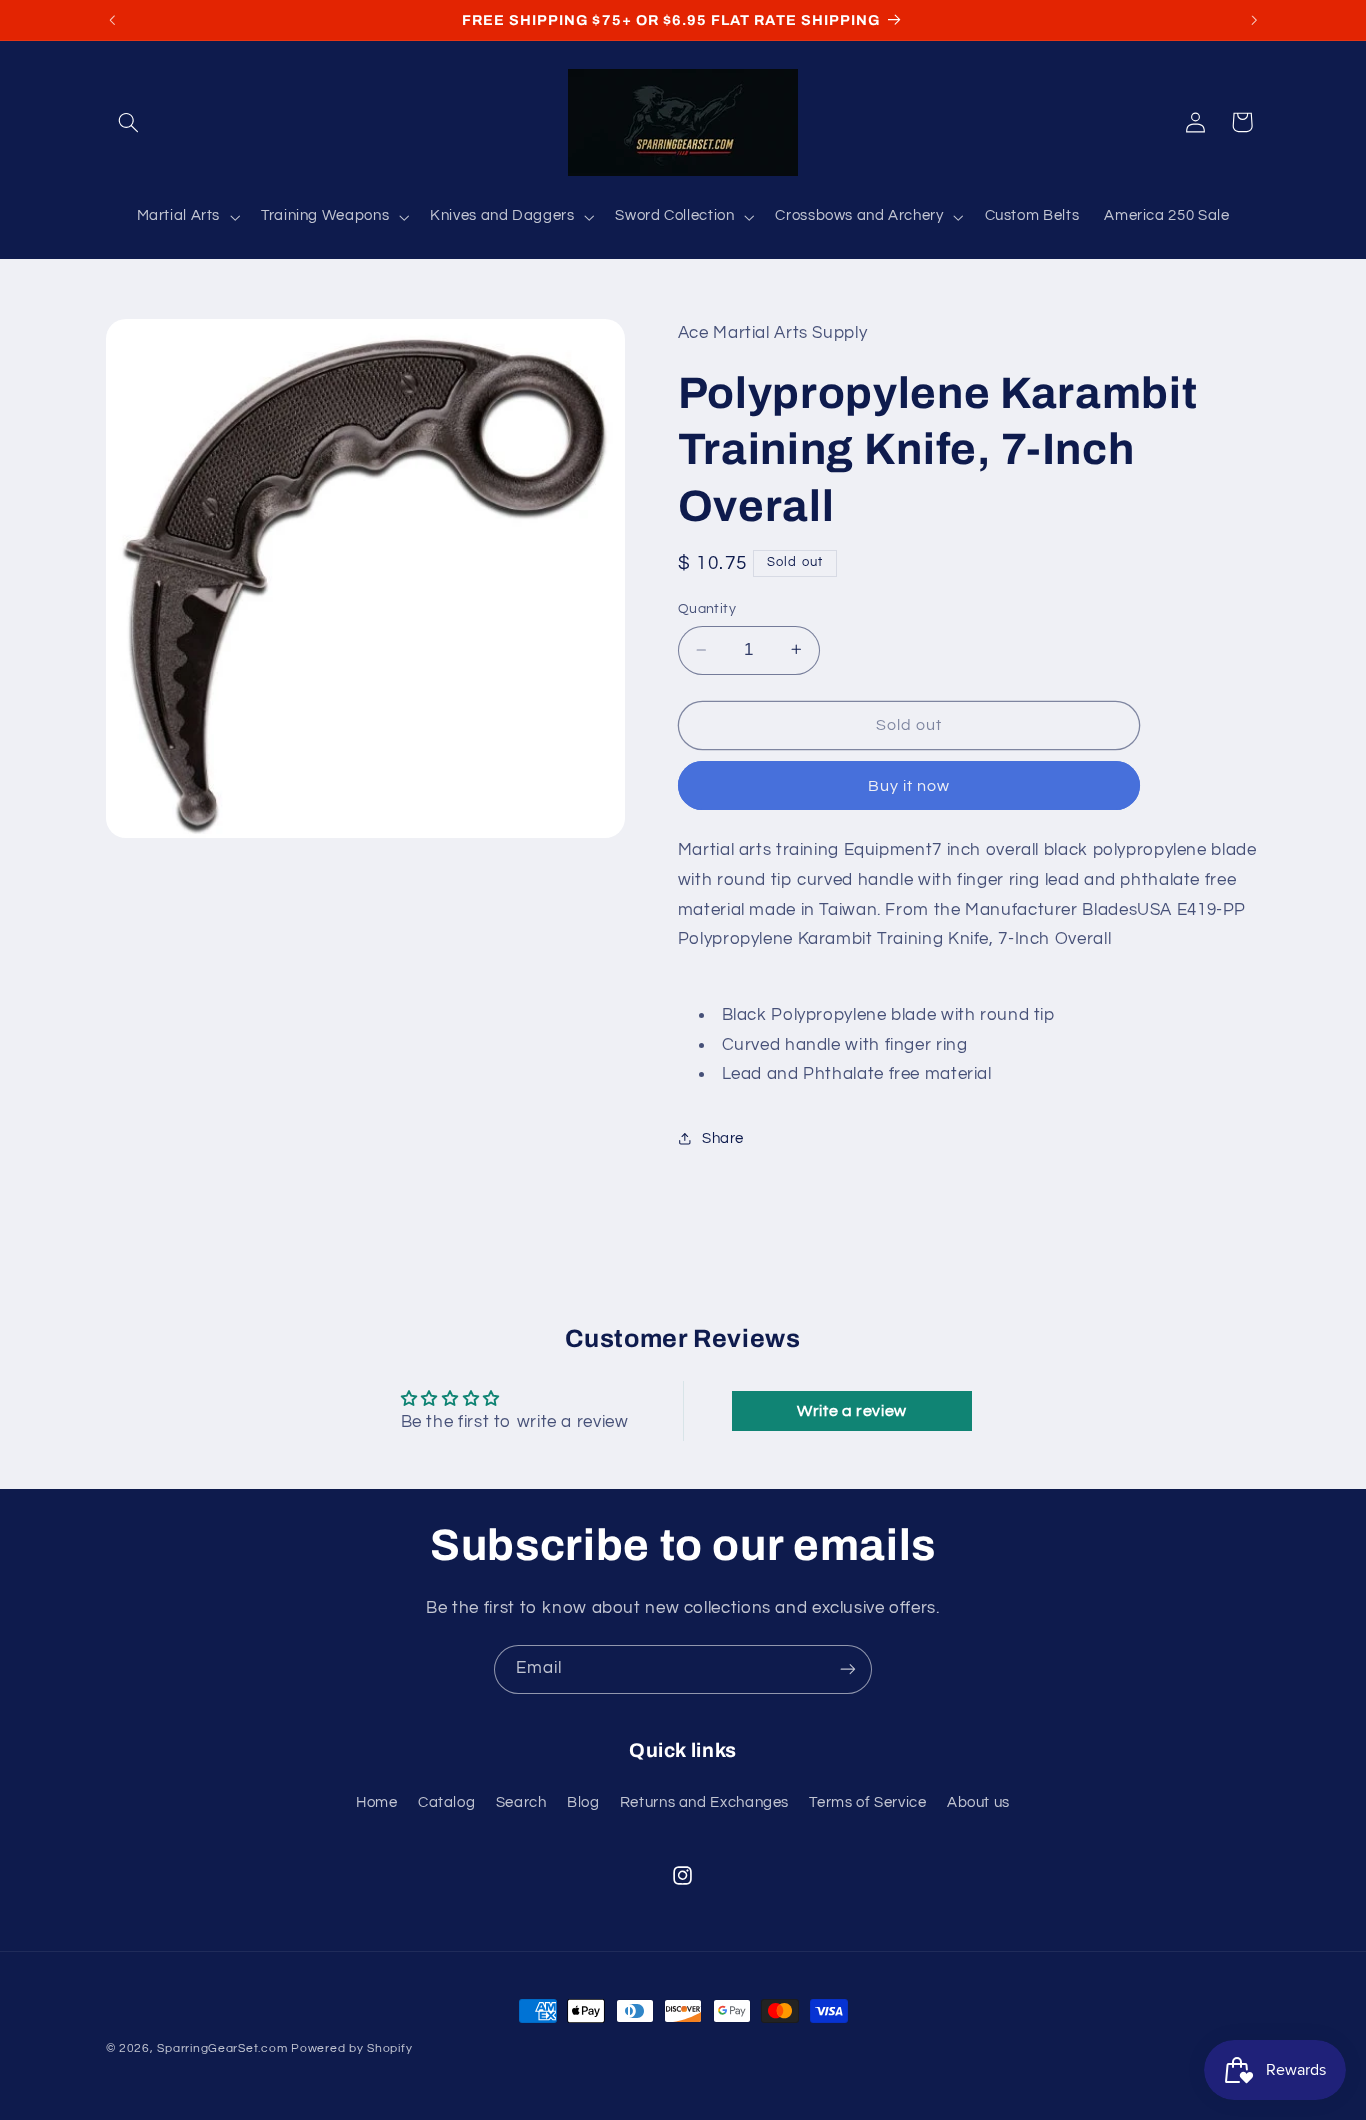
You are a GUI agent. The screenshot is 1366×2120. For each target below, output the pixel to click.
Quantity (707, 609)
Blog (583, 1802)
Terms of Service (867, 1802)
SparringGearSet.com (222, 2048)
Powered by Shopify (351, 2048)
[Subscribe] (848, 1669)
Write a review (852, 1411)
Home (377, 1802)
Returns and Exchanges (704, 1802)
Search (521, 1802)
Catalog (446, 1802)
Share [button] (723, 1138)
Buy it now (909, 785)
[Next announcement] (1254, 20)
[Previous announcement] (112, 20)
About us (978, 1802)
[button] (129, 122)
